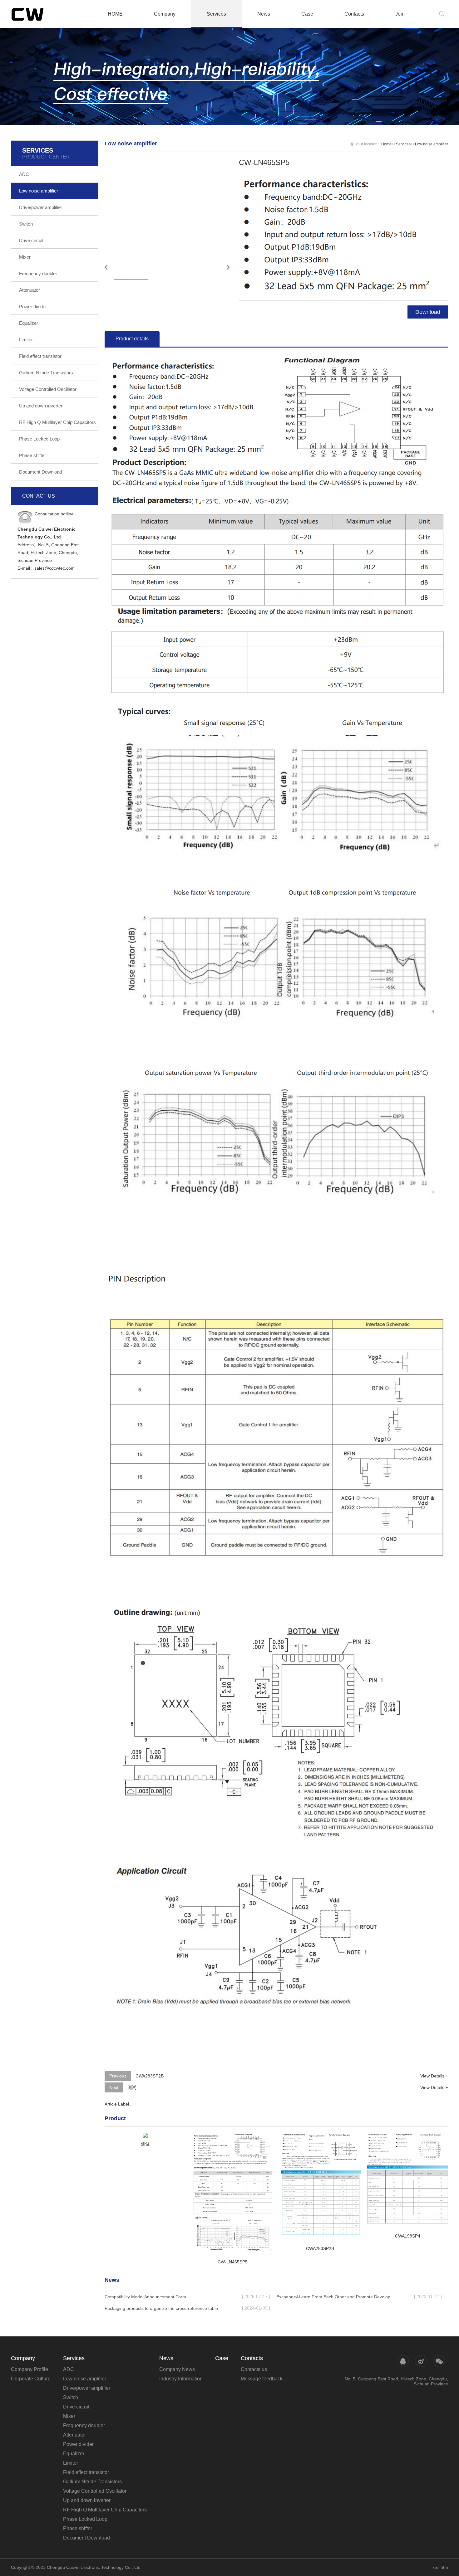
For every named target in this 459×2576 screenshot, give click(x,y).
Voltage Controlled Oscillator (48, 389)
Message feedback (262, 2379)
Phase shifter (32, 455)
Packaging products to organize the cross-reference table (161, 2308)
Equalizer (29, 323)
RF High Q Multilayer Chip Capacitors (57, 422)
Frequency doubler (38, 273)
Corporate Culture (31, 2379)
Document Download (40, 472)
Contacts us (254, 2369)
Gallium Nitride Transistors (46, 373)
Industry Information (181, 2379)
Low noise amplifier (39, 191)
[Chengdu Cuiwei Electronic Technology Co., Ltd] (41, 14)
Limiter (26, 340)
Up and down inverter (41, 406)
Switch (26, 224)
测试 (132, 2087)
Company (165, 14)
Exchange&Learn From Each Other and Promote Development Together (336, 2297)
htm (444, 2567)
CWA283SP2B (150, 2076)
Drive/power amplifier (41, 207)
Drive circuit (31, 240)
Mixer (25, 257)
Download (428, 312)
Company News (177, 2369)
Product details (132, 339)
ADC (24, 174)
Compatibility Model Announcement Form (145, 2297)
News (264, 14)
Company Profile (30, 2369)
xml (436, 2567)
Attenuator (30, 290)
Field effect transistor (40, 356)
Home (386, 144)
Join (400, 14)
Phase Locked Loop (39, 439)
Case (307, 14)
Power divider (33, 307)
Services (216, 14)
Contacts (354, 14)
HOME (115, 14)
